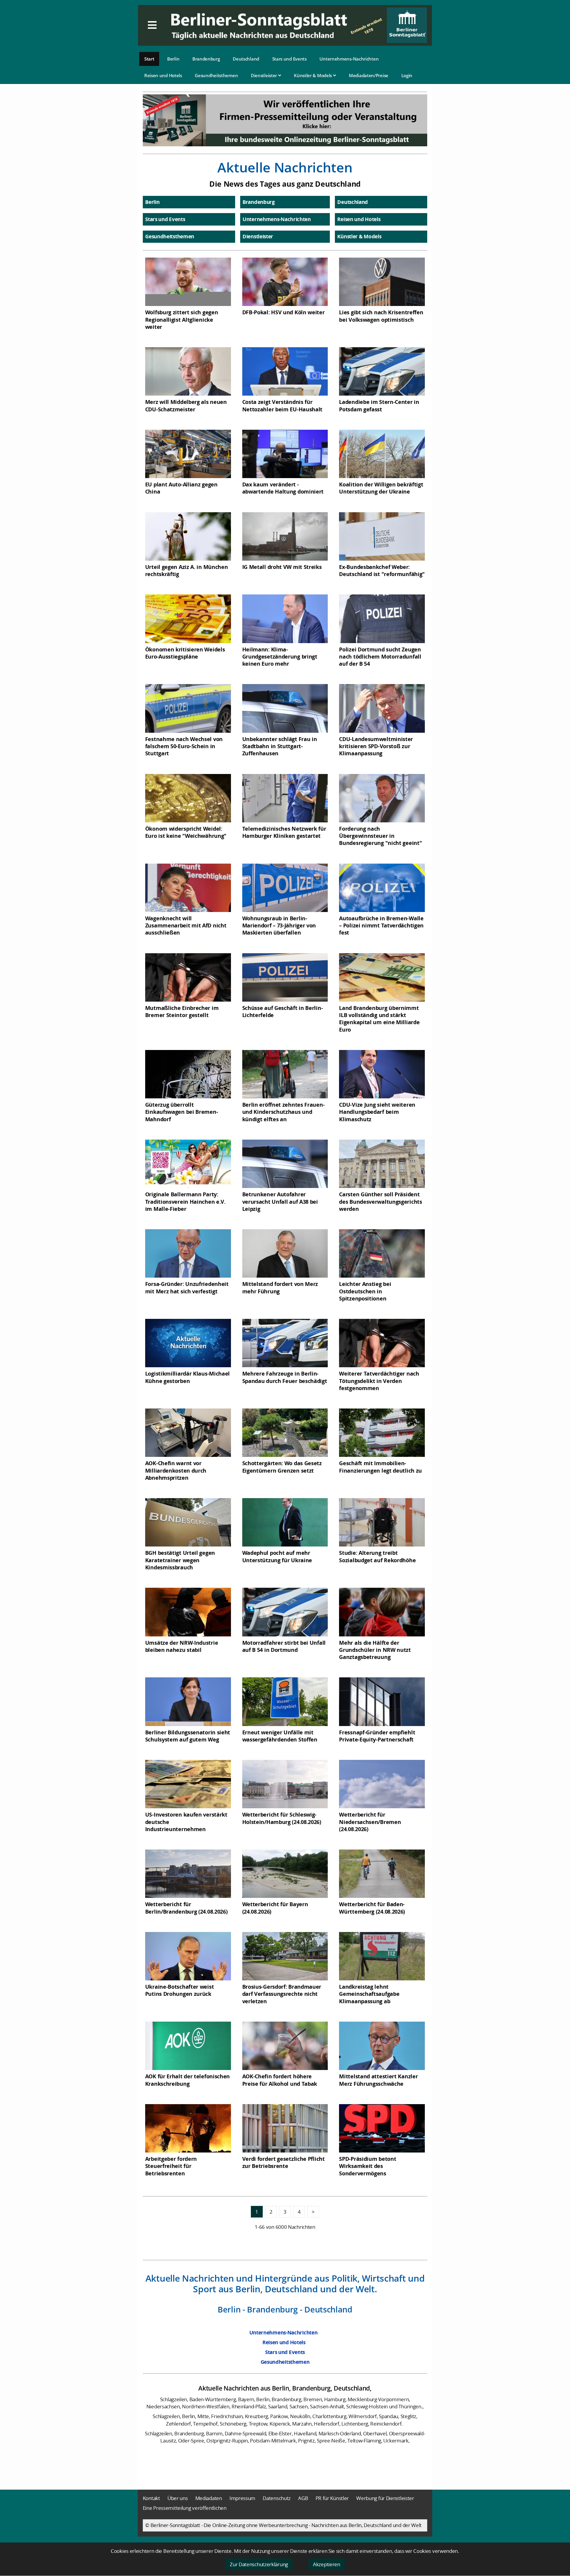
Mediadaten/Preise (369, 75)
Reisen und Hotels (163, 75)
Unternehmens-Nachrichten (349, 59)
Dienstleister (265, 75)
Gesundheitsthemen (216, 75)
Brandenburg (206, 59)
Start (149, 59)
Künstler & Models (313, 75)
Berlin (173, 59)
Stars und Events (289, 59)
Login (407, 75)
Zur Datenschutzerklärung (259, 2564)
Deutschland (246, 59)
